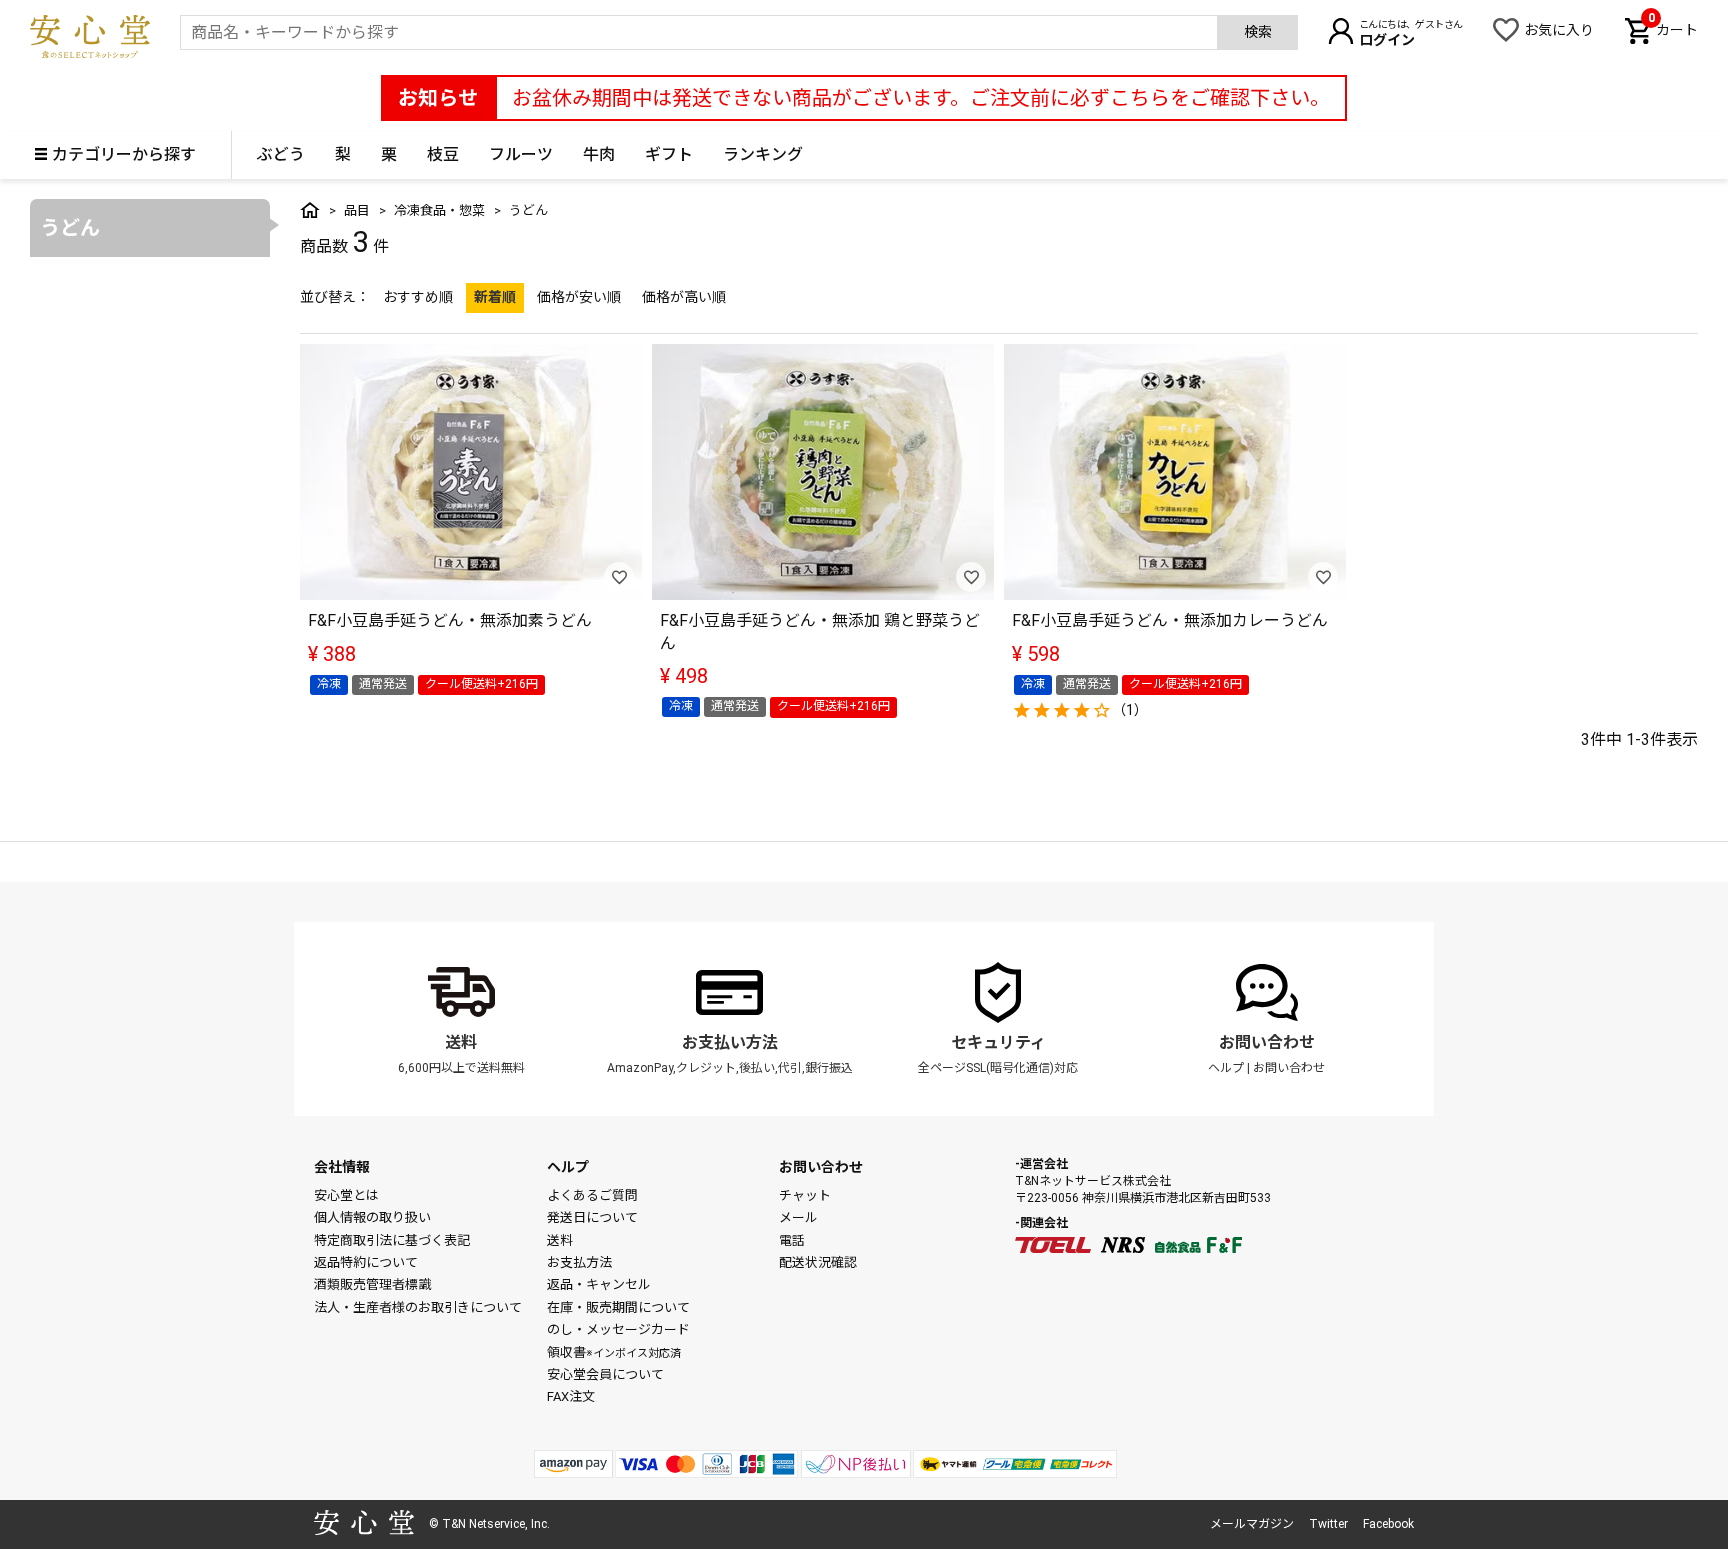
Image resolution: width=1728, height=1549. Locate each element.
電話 (792, 1240)
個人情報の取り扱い (372, 1217)
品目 (357, 210)
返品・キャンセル (599, 1284)
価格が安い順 (579, 297)
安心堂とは (346, 1195)
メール (798, 1217)
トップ (310, 210)
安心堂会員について (605, 1374)
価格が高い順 (684, 297)
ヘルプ (1226, 1068)
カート (1673, 28)
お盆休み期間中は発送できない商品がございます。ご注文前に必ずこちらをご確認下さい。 (921, 98)
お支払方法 (579, 1262)
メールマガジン (1252, 1524)
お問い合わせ (1267, 1042)
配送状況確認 (818, 1262)
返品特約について (366, 1262)
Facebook (1388, 1524)
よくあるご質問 (592, 1195)
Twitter (1328, 1524)
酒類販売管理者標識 (372, 1284)
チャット (805, 1195)
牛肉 (599, 154)
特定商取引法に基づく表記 (392, 1240)
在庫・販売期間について (618, 1307)
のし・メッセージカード (618, 1329)
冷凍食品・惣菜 (439, 210)
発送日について (592, 1217)
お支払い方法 (730, 1042)
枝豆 (443, 154)
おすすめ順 (418, 297)
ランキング (763, 154)
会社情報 (342, 1167)
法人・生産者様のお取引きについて (418, 1307)
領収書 (614, 1352)
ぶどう (281, 154)
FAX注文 (571, 1396)
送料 (461, 1042)
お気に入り (1559, 30)
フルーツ (521, 154)
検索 (1258, 32)
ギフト (669, 154)
